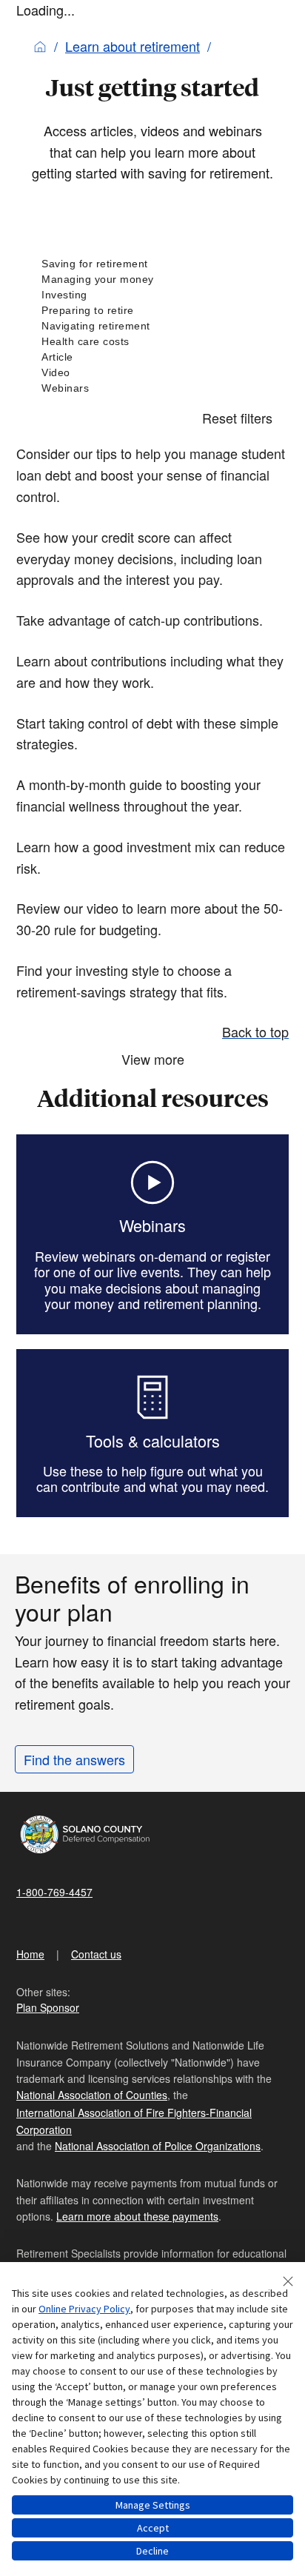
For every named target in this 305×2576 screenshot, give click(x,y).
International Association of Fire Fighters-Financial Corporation (134, 2121)
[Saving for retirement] (152, 264)
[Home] (40, 46)
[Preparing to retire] (152, 311)
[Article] (152, 357)
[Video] (152, 373)
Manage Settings (153, 2505)
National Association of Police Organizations (158, 2146)
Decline (152, 2551)
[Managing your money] (152, 280)
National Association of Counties (92, 2095)
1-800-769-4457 (54, 1892)
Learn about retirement (133, 46)
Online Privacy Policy (84, 2309)
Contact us (96, 1954)
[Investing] (152, 295)
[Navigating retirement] (152, 326)
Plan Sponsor (48, 2007)
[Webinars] (152, 388)
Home (30, 1954)
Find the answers (74, 1759)
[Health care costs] (152, 342)
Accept (153, 2528)
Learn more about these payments (137, 2216)
